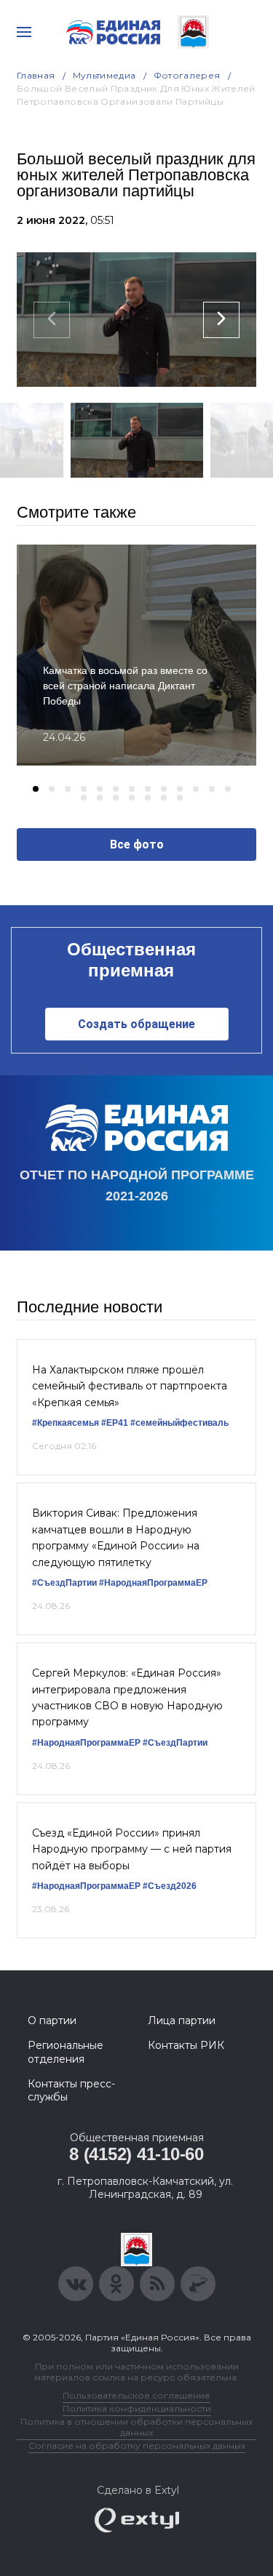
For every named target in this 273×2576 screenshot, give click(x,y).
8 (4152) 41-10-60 (136, 2154)
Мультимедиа (104, 75)
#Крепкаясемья (66, 1423)
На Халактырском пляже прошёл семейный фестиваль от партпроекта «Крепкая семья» (130, 1386)
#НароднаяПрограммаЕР (153, 1583)
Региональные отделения (66, 2052)
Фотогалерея (187, 75)
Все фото (137, 844)
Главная (36, 75)
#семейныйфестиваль (179, 1423)
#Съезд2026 (170, 1886)
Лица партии (182, 2021)
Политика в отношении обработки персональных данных (136, 2427)
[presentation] (52, 320)
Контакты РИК (186, 2045)
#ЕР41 (115, 1423)
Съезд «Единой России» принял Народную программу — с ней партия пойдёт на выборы (132, 1849)
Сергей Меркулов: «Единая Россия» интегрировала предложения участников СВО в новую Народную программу (127, 1697)
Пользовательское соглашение (136, 2395)
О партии (52, 2021)
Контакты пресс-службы (71, 2090)
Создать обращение (136, 1024)
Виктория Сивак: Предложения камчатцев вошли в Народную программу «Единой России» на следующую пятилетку (116, 1537)
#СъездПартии (64, 1583)
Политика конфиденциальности (137, 2408)
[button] (36, 789)
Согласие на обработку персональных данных (137, 2445)
